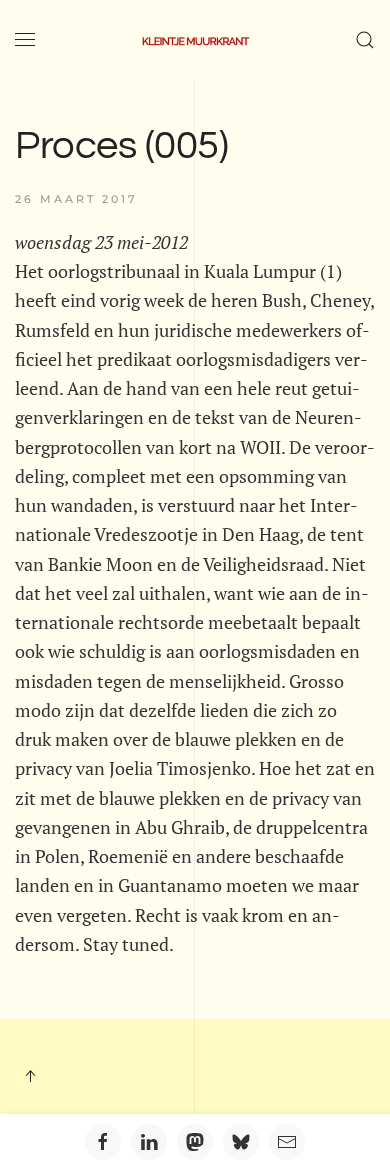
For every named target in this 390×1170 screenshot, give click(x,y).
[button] (25, 40)
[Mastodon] (195, 1142)
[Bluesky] (241, 1142)
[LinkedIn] (149, 1142)
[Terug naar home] (195, 40)
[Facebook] (103, 1142)
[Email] (287, 1142)
